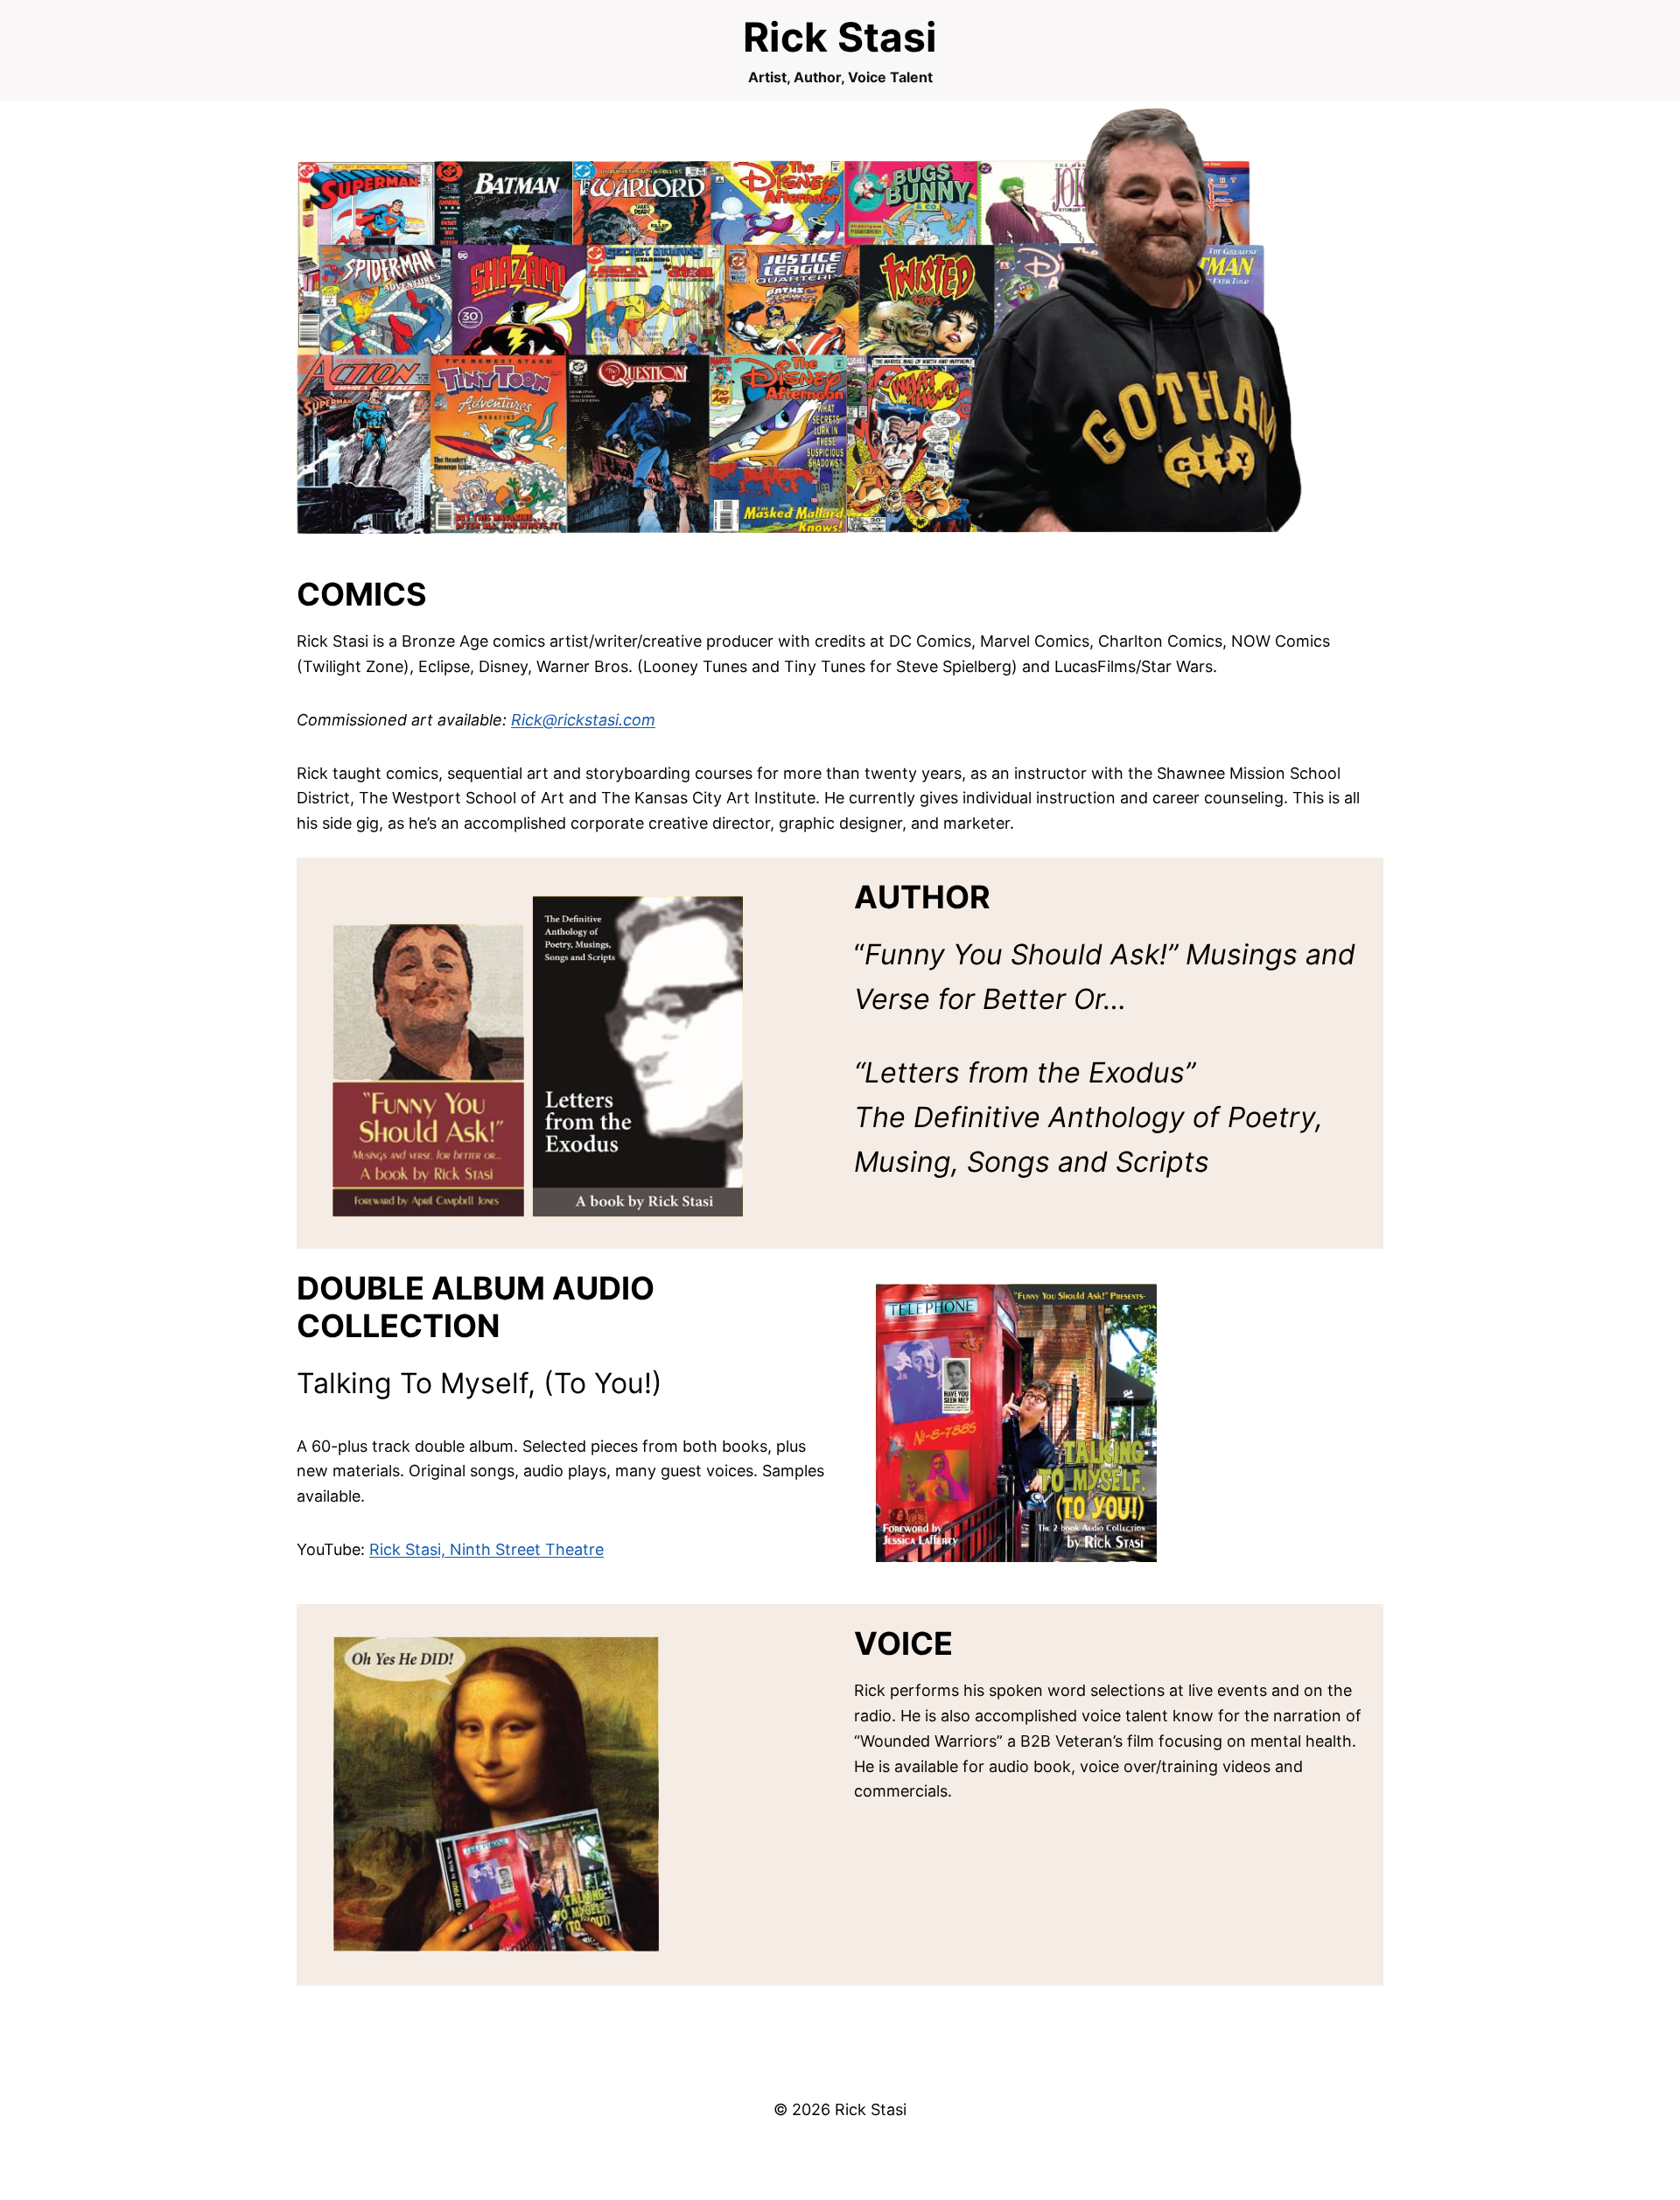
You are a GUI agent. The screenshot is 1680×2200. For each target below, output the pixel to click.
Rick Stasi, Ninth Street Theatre (486, 1549)
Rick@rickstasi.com (583, 720)
